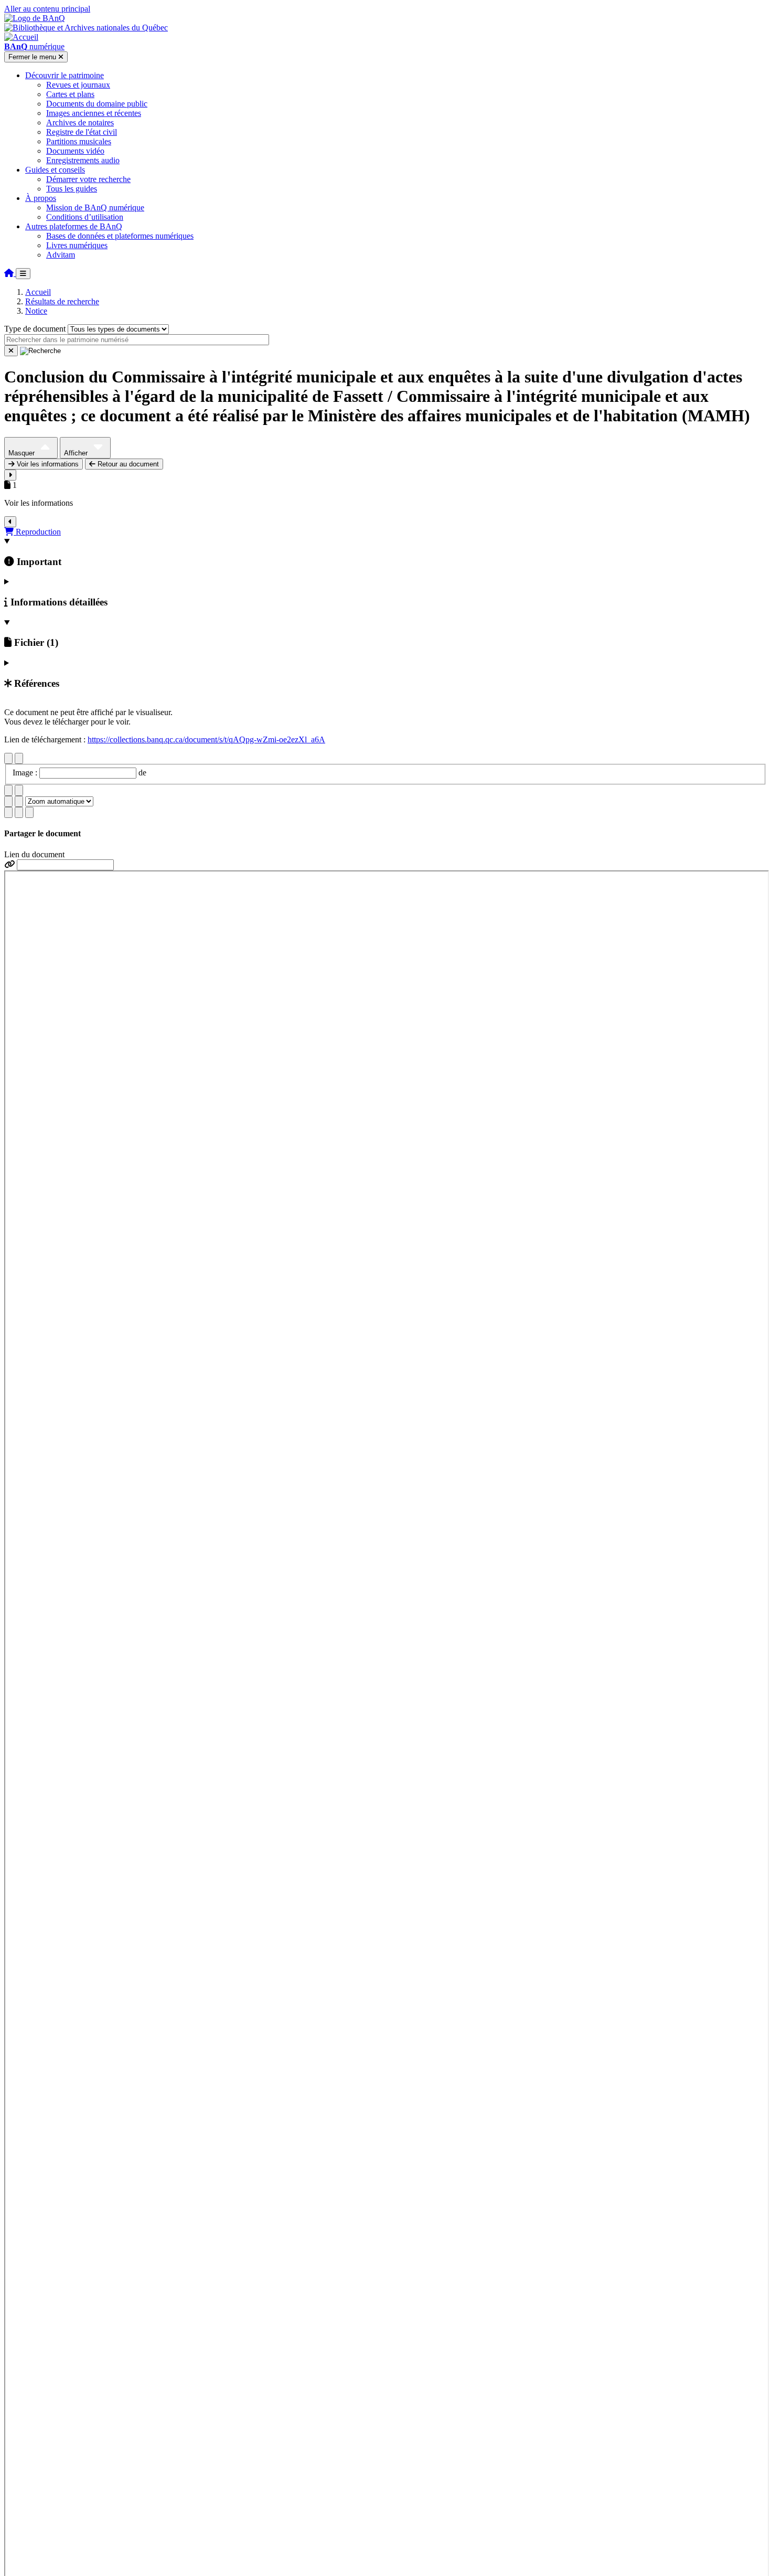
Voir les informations (47, 464)
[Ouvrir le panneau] (10, 475)
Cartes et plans (70, 94)
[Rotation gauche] (8, 790)
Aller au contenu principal (47, 9)
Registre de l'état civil (82, 132)
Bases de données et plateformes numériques (120, 236)
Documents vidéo (75, 151)
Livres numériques (77, 245)
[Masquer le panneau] (10, 522)
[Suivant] (19, 758)
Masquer (23, 453)
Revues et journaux (78, 85)
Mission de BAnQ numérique (95, 207)
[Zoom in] (8, 801)
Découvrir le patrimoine (65, 75)
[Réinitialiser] (11, 351)
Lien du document (34, 854)
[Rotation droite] (19, 790)
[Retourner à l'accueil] (10, 273)
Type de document (35, 329)
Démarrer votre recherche (88, 179)
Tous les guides (72, 189)
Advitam (61, 255)
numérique (34, 46)
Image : (26, 773)
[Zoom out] (19, 801)
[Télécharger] (8, 812)
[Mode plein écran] (29, 812)
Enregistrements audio (83, 160)
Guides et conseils (55, 170)
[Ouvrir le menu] (23, 274)
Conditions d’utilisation (85, 217)
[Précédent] (8, 758)
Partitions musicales (79, 141)
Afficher (77, 453)
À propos (41, 198)
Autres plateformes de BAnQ (74, 226)
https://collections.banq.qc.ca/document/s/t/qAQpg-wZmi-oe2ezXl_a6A (206, 739)
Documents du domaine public (97, 104)
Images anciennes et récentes (94, 113)
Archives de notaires (80, 123)
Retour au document (127, 464)
